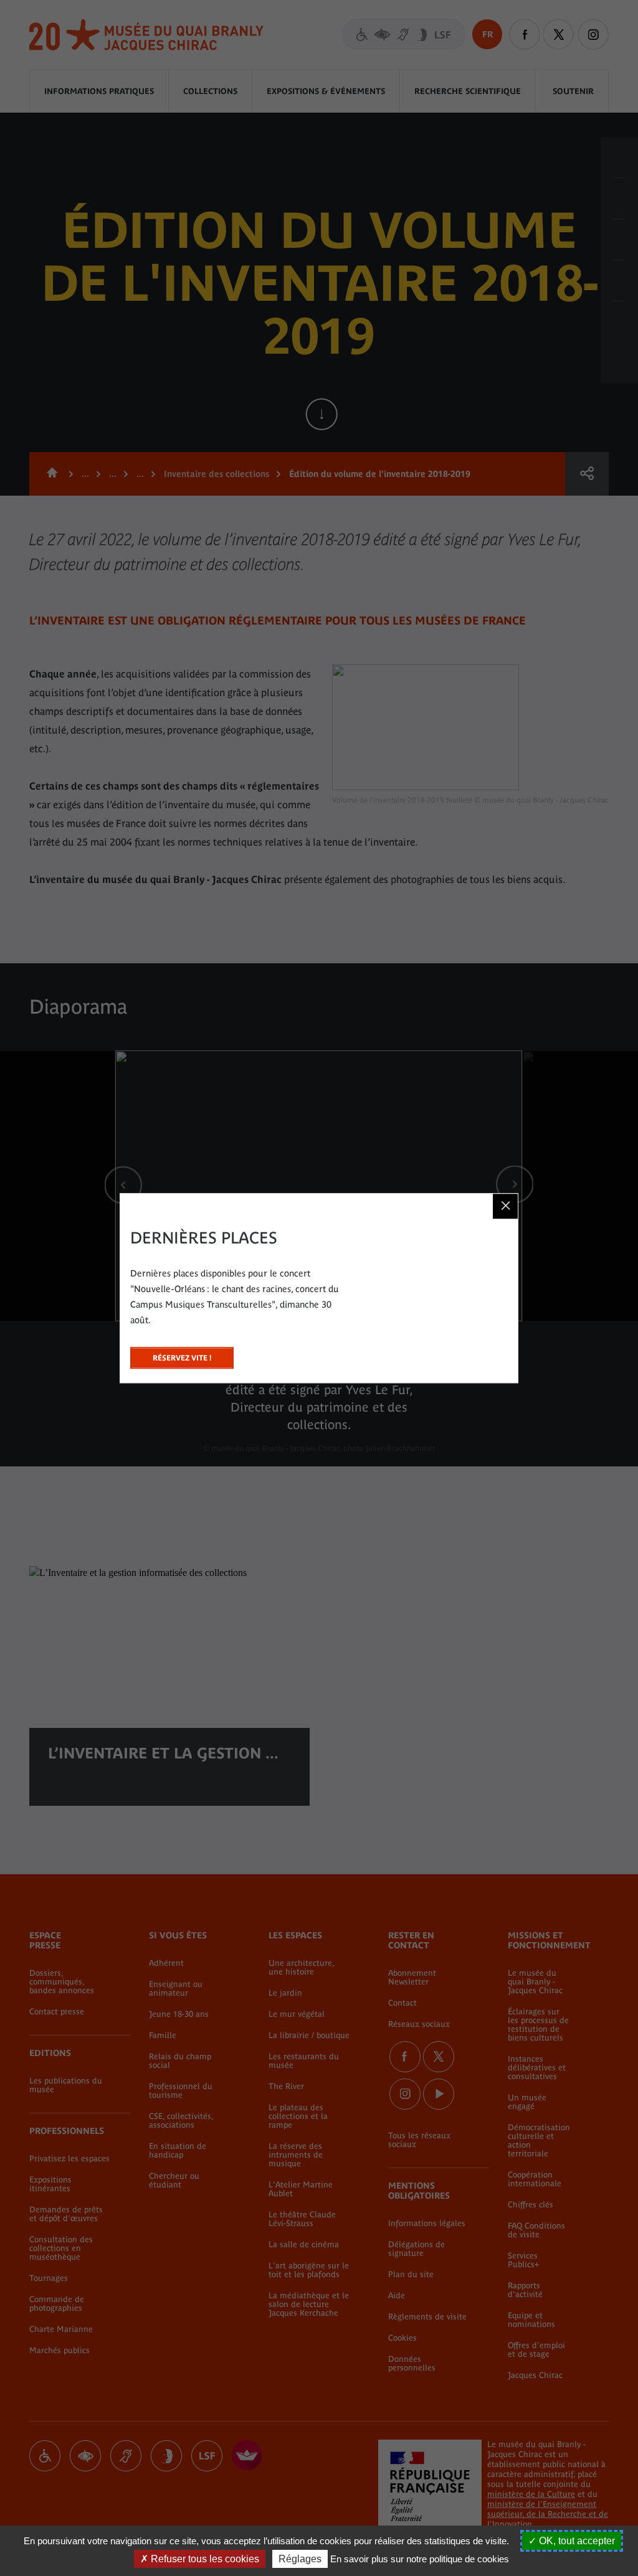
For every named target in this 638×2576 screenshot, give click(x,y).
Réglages (300, 2559)
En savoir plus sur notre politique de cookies (420, 2559)
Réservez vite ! (182, 1355)
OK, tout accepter (576, 2541)
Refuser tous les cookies (204, 2559)
